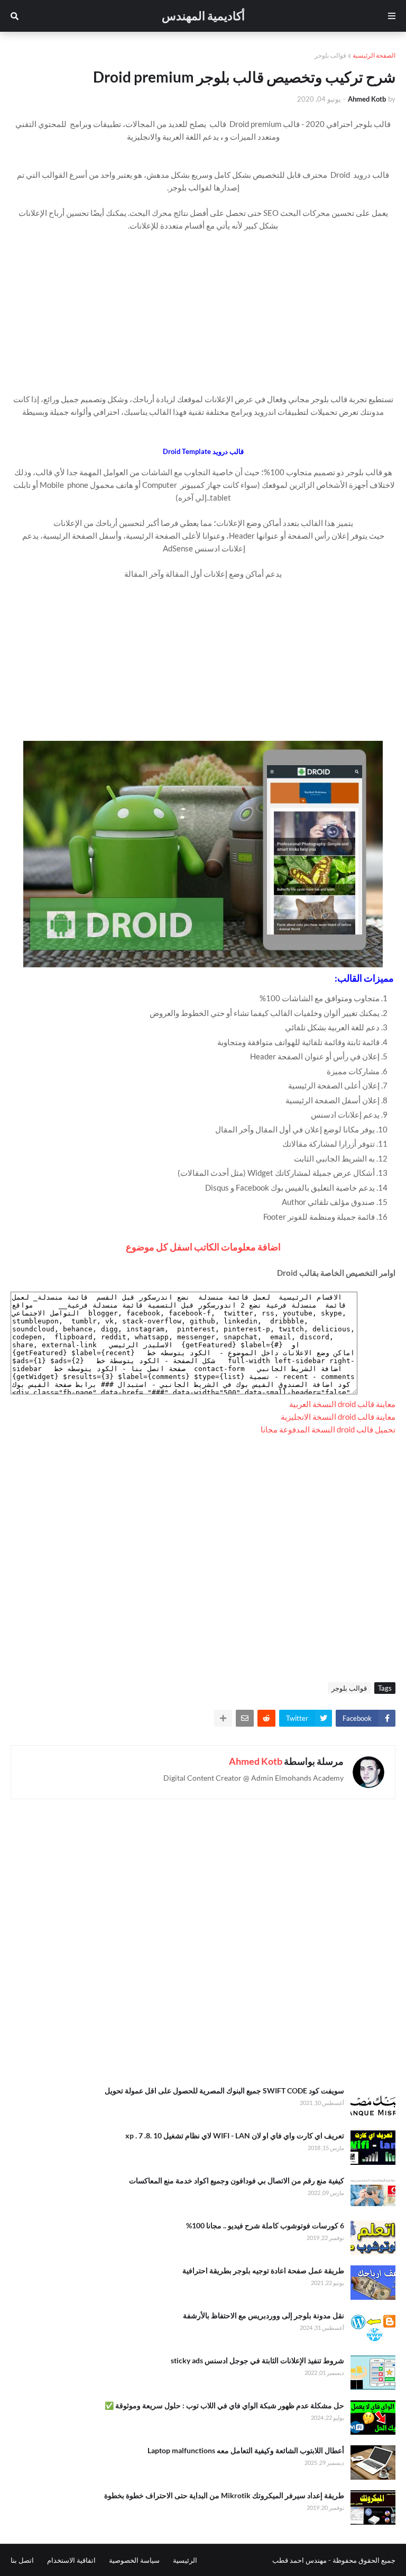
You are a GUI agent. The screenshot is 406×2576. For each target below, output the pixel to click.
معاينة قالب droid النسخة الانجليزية (338, 1417)
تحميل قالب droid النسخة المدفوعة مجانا (328, 1429)
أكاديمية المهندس (203, 16)
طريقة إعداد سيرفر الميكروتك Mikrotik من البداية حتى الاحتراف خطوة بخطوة (224, 2495)
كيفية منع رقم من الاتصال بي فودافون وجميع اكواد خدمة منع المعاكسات (237, 2180)
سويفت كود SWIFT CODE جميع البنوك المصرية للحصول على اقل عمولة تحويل (224, 2090)
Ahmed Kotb (256, 1761)
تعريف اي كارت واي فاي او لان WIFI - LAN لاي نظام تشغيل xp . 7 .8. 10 (235, 2135)
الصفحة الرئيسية (374, 55)
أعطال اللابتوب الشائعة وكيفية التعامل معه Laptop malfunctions (246, 2450)
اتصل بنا (22, 2560)
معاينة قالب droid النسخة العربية (342, 1404)
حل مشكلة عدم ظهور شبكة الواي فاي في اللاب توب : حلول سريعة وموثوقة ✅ (224, 2405)
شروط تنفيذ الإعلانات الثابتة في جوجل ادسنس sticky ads (257, 2360)
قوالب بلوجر (330, 55)
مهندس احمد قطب (299, 2560)
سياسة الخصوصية (134, 2560)
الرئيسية (185, 2560)
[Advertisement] (203, 306)
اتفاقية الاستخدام (71, 2560)
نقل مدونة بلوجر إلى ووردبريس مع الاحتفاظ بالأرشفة (264, 2315)
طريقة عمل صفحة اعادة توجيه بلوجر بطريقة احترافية (263, 2270)
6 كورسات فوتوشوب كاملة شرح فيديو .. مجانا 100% (265, 2225)
